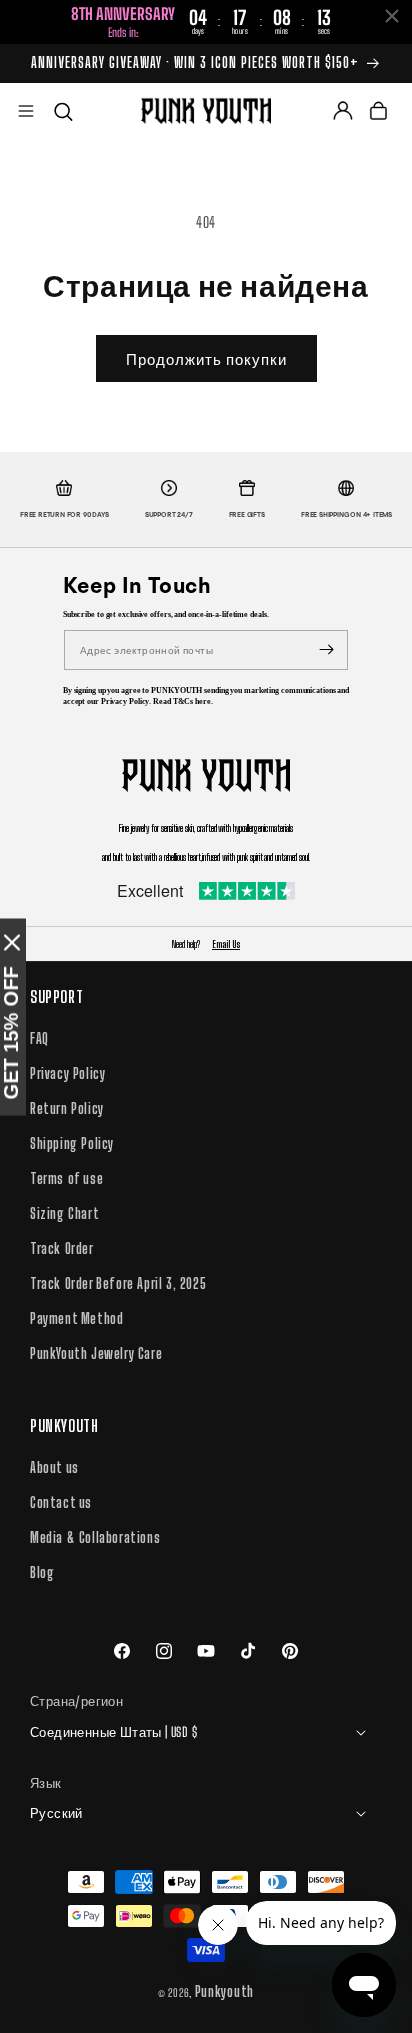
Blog (42, 1572)
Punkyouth (224, 1991)
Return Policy (67, 1108)
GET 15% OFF (11, 1032)
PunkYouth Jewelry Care (96, 1353)
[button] (26, 111)
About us (54, 1467)
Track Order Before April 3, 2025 (118, 1283)
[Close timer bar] (392, 16)
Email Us (226, 944)
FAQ (39, 1038)
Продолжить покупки (206, 359)
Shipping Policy (72, 1143)
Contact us (61, 1502)
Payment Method (76, 1318)
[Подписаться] (326, 650)
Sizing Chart (64, 1213)
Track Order (62, 1248)
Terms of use (66, 1178)
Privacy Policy (67, 1073)
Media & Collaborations (95, 1537)
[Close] (12, 942)
